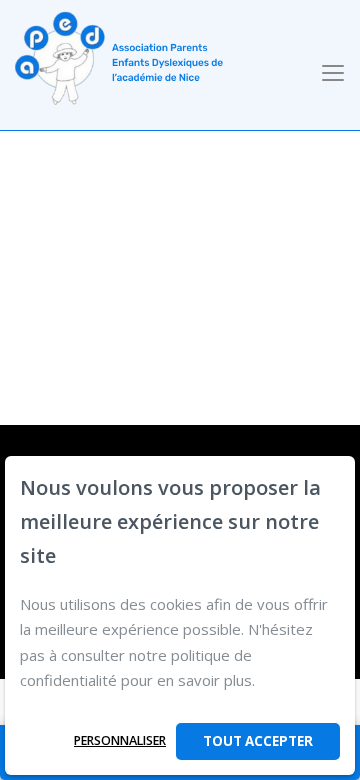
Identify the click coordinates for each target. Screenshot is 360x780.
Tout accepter (258, 741)
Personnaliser (120, 740)
